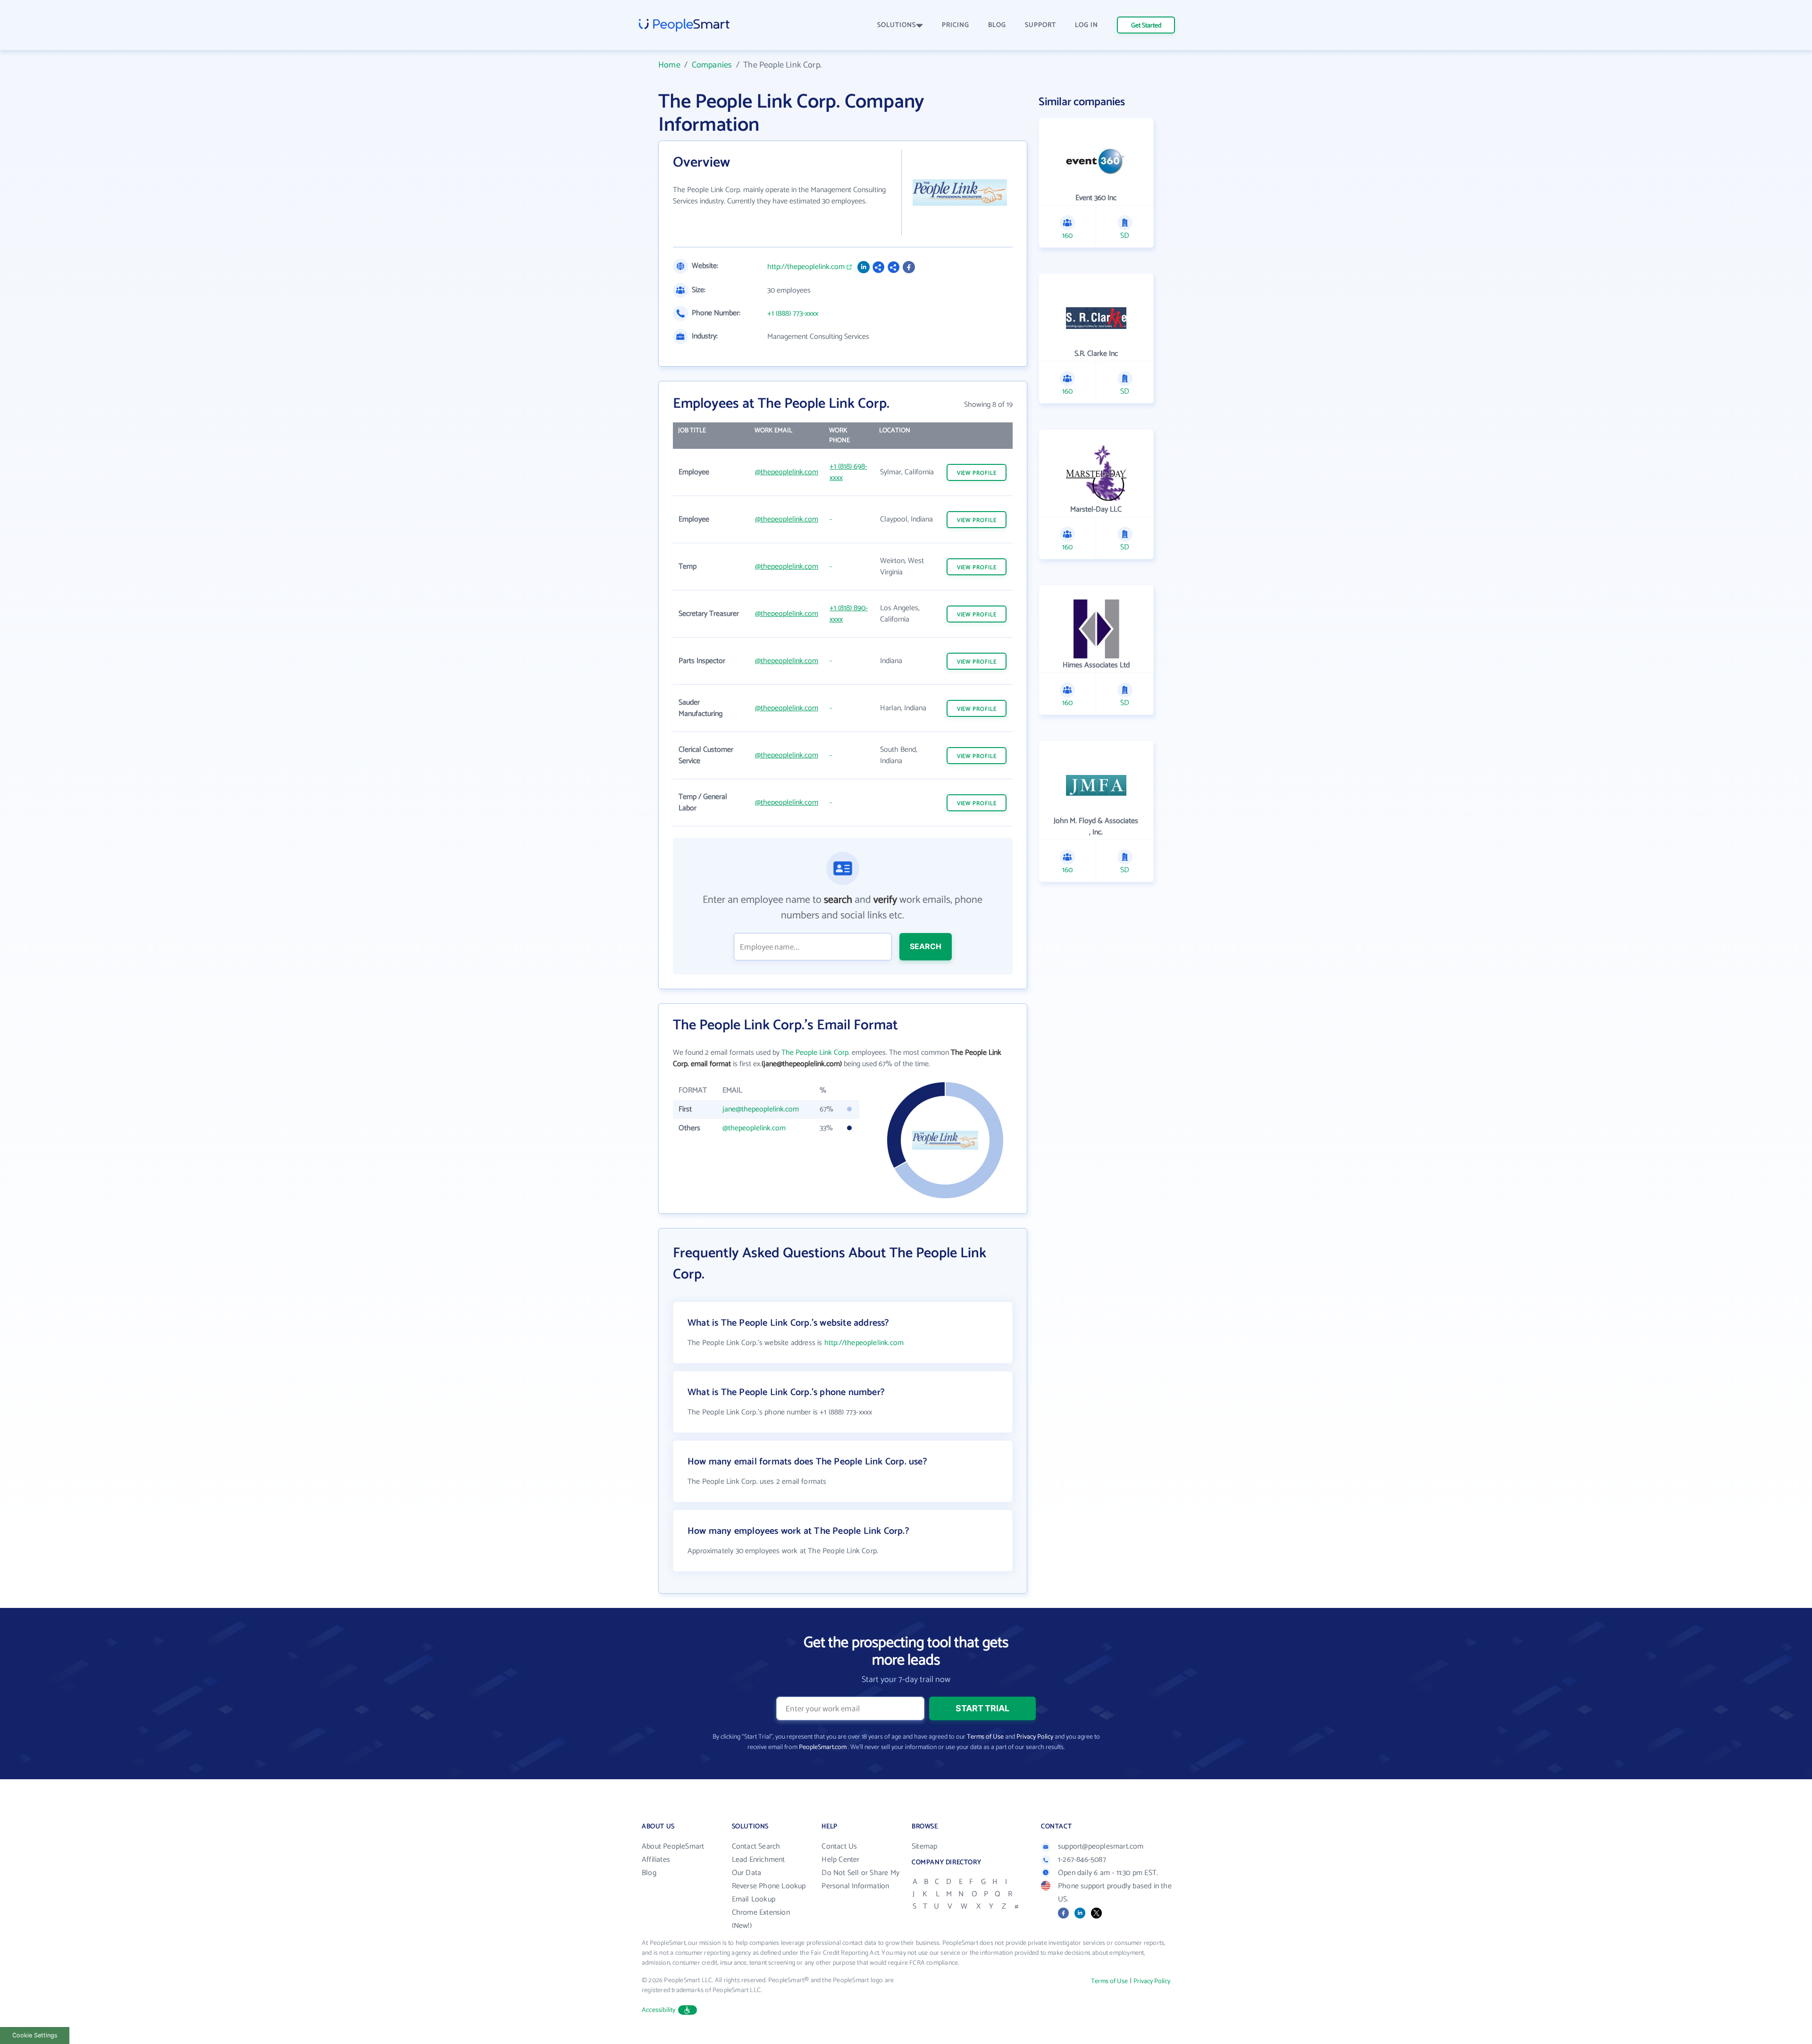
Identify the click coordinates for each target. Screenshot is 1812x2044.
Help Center (840, 1860)
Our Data (747, 1873)
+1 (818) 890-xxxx (849, 614)
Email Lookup (754, 1899)
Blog (649, 1873)
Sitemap (924, 1846)
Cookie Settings (35, 2035)
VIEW (977, 473)
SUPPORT (1040, 25)
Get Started (1146, 26)
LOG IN (1086, 25)
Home (669, 65)
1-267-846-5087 (1082, 1860)
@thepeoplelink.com (787, 472)
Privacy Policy (1035, 1737)
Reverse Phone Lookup (769, 1886)
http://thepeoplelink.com (806, 267)
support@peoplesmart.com (1101, 1846)
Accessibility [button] (659, 2010)
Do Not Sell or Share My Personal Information (860, 1880)
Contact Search (756, 1846)
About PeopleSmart (673, 1846)
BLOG (997, 25)
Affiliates (656, 1860)
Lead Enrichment (759, 1860)
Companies (712, 65)
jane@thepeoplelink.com (761, 1109)
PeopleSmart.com (823, 1747)
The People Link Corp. (816, 1053)
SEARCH (926, 946)
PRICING (956, 25)
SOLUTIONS (897, 25)
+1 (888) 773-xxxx (793, 314)
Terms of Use (985, 1737)
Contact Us (839, 1846)
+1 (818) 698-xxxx (848, 472)
